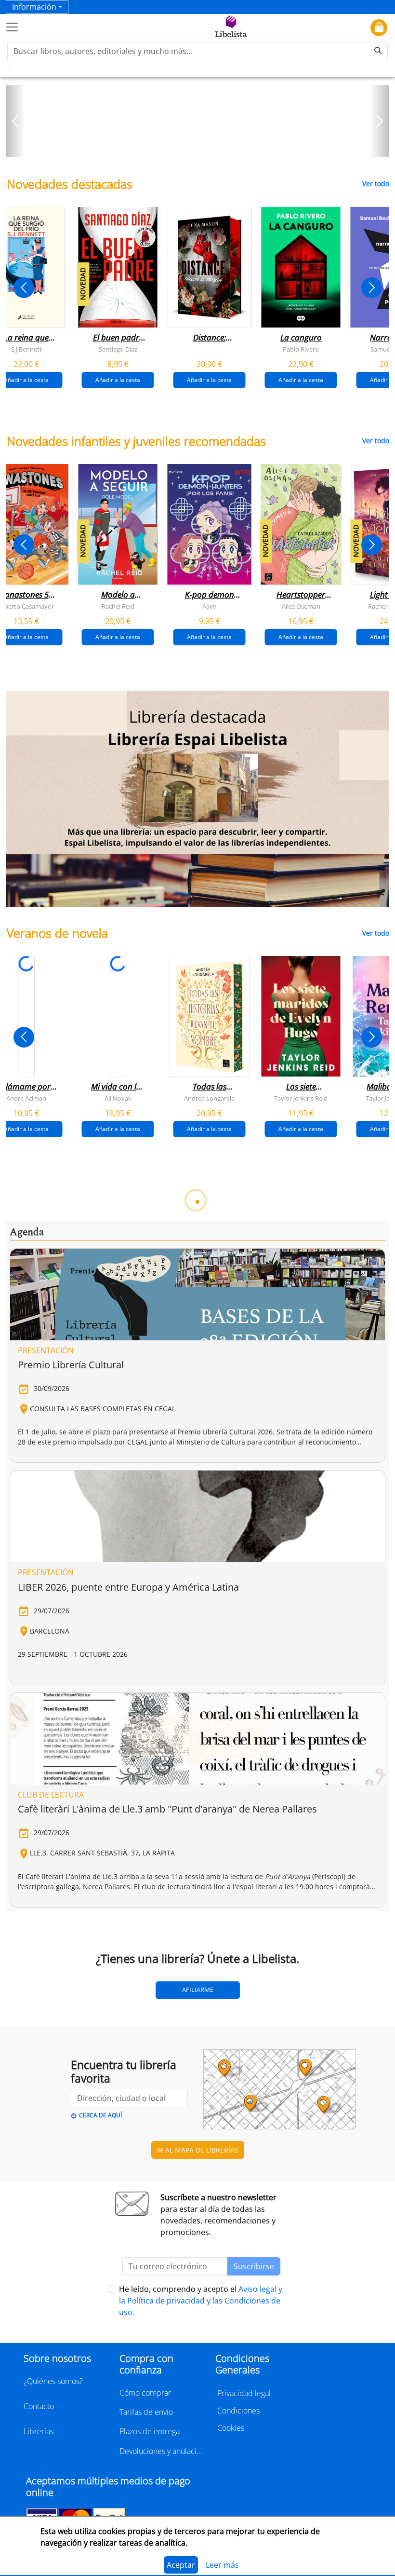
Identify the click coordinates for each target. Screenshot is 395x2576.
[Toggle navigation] (12, 27)
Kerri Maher (301, 1869)
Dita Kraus (26, 1869)
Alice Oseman (301, 606)
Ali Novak (118, 1098)
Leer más (222, 2565)
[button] (15, 121)
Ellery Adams (118, 1869)
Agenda (27, 1965)
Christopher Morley (210, 1869)
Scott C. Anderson (301, 1612)
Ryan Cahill (301, 1355)
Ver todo (376, 184)
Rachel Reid (118, 606)
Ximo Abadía (26, 1612)
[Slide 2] (203, 147)
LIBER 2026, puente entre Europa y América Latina (128, 2320)
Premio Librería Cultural (71, 2097)
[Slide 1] (192, 147)
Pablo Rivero (301, 349)
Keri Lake (26, 1355)
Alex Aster (118, 1355)
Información (34, 7)
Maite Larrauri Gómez (118, 1612)
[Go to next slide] (372, 288)
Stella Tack (210, 1355)
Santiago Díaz (118, 349)
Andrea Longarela (209, 1098)
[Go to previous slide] (24, 288)
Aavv (209, 606)
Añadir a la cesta (118, 379)
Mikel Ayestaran (209, 1612)
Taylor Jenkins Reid (301, 1098)
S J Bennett (26, 349)
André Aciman (26, 1098)
